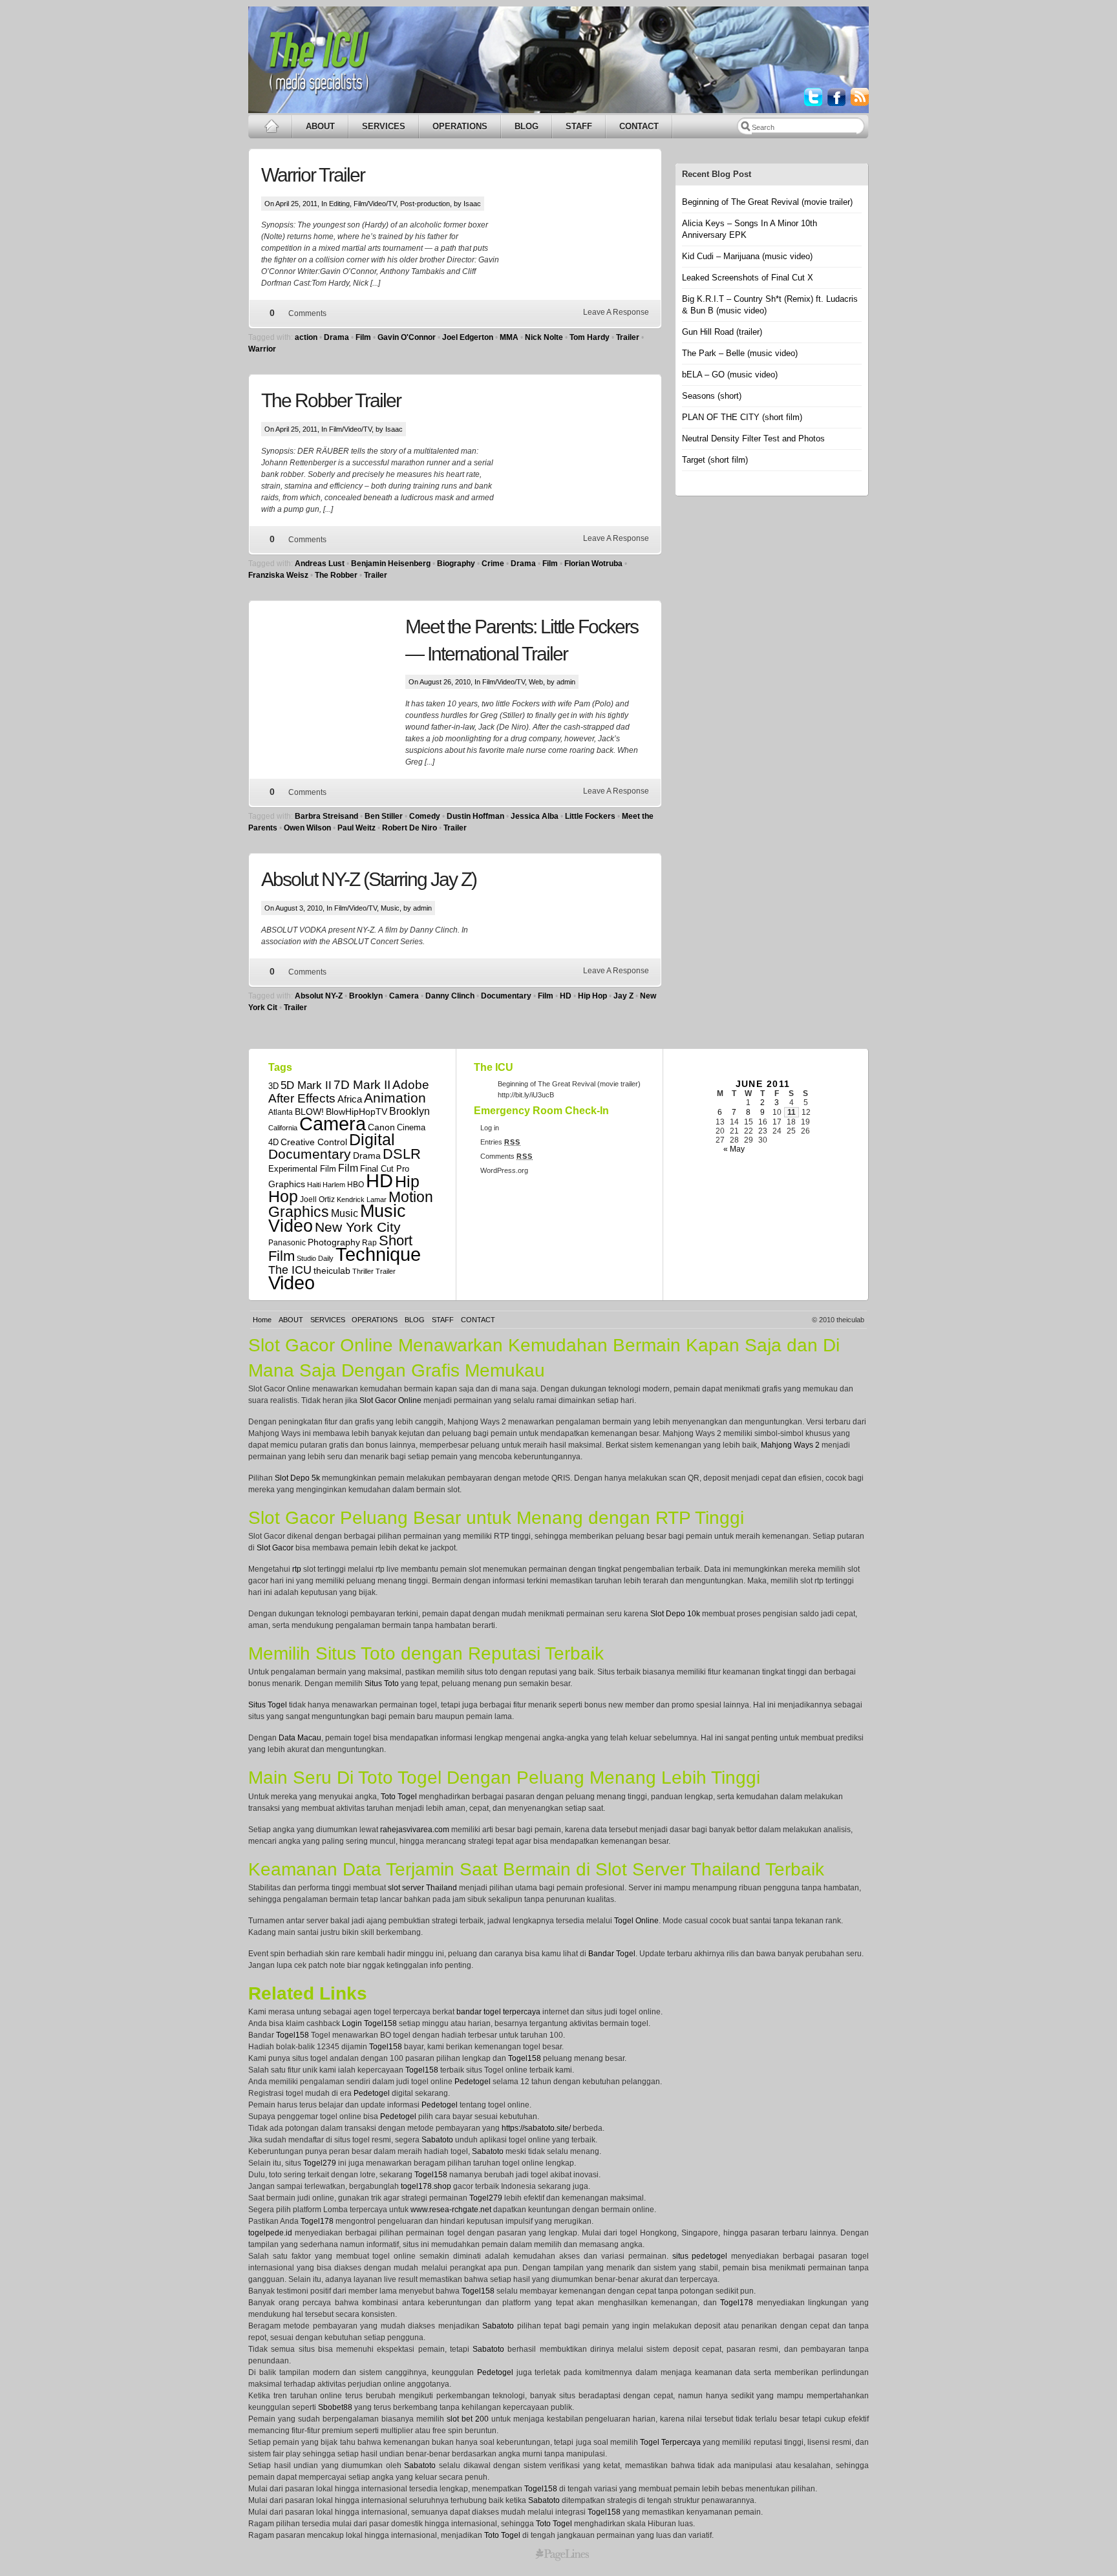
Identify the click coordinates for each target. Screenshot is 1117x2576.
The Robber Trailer (331, 400)
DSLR (402, 1154)
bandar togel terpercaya (498, 2012)
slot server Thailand (422, 1888)
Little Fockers (590, 816)
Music (390, 908)
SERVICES (384, 126)
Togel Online (636, 1921)
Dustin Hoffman (475, 816)
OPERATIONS (460, 126)
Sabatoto (437, 2140)
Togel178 (317, 2221)
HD (566, 996)
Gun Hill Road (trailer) (722, 332)
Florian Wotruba (593, 564)
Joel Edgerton (468, 337)
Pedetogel (473, 2082)
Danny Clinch (450, 996)
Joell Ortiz (317, 1199)
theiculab (332, 1271)
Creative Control (314, 1142)
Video (292, 1283)
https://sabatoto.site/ (536, 2128)
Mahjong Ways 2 (790, 1445)
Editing (339, 204)
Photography (334, 1242)
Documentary (506, 996)
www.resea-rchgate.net (451, 2210)
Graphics (287, 1184)
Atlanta (281, 1112)
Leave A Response (616, 312)
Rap (369, 1242)
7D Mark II (362, 1084)
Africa (350, 1099)
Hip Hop (592, 996)
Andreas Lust (320, 564)
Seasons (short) (712, 396)
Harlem (334, 1185)
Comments (307, 313)
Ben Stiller (384, 816)
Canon (381, 1127)
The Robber (336, 575)
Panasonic (287, 1242)
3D (273, 1086)
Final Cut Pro (385, 1169)
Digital (372, 1139)
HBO (356, 1184)
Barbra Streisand (326, 816)
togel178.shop (426, 2186)
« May (734, 1149)
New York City (358, 1227)
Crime (493, 564)
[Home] (271, 126)
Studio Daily (315, 1258)
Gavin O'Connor (407, 337)
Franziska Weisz (278, 575)
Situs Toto (382, 1684)
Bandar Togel (612, 1954)
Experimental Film (302, 1169)
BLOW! (309, 1112)
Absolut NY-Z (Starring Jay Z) (369, 879)
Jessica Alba (535, 816)
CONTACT (639, 126)
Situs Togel (268, 1705)
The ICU (290, 1270)
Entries (500, 1142)
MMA (509, 337)
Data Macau (300, 1738)
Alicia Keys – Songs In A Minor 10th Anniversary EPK (750, 229)
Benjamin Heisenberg (391, 564)
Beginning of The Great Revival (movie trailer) (767, 202)
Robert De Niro (410, 828)
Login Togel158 (369, 2023)
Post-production (425, 204)
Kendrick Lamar (362, 1199)
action (306, 337)
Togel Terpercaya (670, 2442)
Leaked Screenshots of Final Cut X (748, 278)
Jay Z (623, 996)
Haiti (314, 1185)
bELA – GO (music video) (730, 375)
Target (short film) (715, 460)
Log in (490, 1128)
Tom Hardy (590, 337)
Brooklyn (366, 996)
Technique (378, 1254)
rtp (297, 1569)
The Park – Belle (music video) (740, 353)
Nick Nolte (544, 337)
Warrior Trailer (313, 175)
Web (536, 682)
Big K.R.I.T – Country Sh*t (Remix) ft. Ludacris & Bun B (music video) (770, 305)
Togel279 (320, 2163)
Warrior (262, 349)
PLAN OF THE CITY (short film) (742, 417)
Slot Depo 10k (675, 1614)
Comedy (425, 816)
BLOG (527, 126)
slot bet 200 (468, 2419)
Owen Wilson (307, 828)
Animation (395, 1098)
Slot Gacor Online (390, 1400)
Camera (404, 996)
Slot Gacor (275, 1548)
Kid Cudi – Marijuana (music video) (747, 256)
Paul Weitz (356, 828)
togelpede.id (270, 2233)
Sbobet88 (335, 2407)
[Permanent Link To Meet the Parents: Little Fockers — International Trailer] (333, 678)
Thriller (363, 1271)
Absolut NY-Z (319, 996)
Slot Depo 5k (297, 1478)
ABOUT (320, 126)
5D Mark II (306, 1085)
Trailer (628, 337)
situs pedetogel (700, 2256)
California (283, 1128)
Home (262, 1320)
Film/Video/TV (375, 204)
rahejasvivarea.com (415, 1830)
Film (363, 337)
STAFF (579, 126)
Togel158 (293, 2035)
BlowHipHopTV (356, 1112)
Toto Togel (399, 1797)
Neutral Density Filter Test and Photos (753, 438)
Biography (456, 564)
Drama (336, 337)
